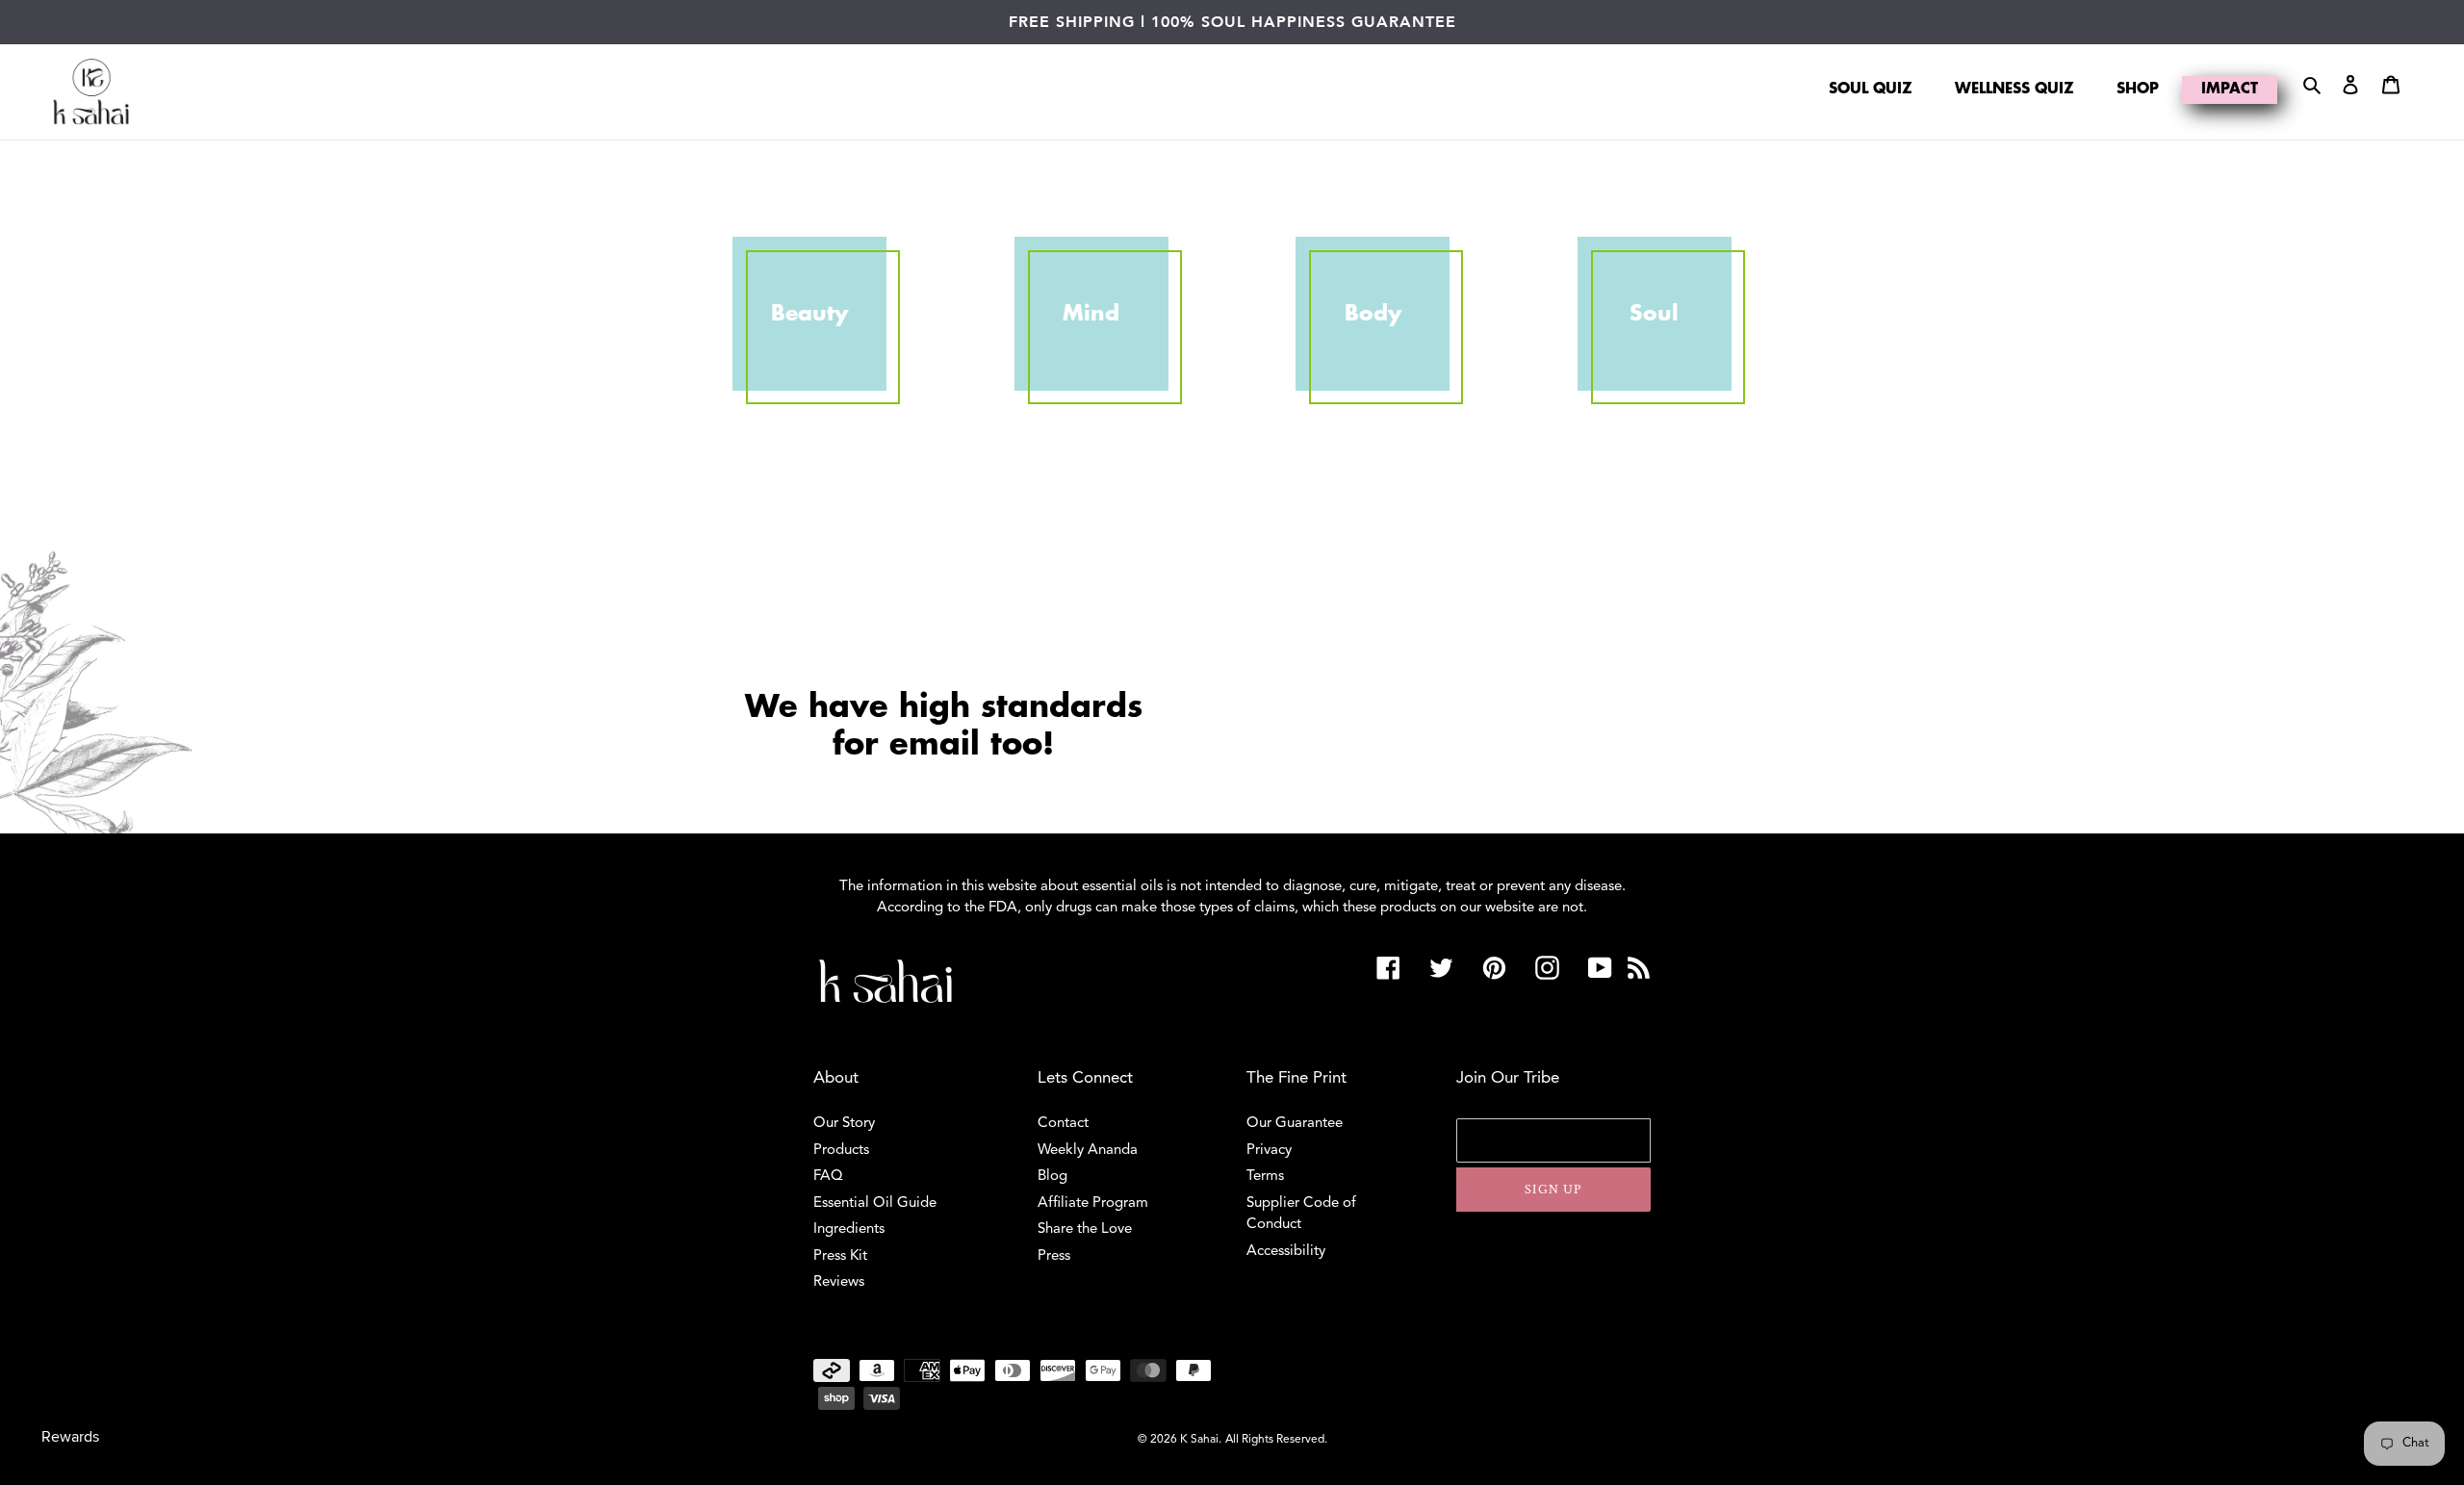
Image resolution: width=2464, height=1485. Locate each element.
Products (841, 1151)
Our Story (844, 1124)
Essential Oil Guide (875, 1203)
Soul (1654, 314)
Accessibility (1286, 1252)
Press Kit (840, 1256)
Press (1054, 1256)
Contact (1063, 1124)
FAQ (828, 1177)
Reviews (839, 1282)
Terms (1265, 1177)
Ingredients (849, 1229)
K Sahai (1199, 1440)
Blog (1052, 1177)
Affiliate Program (1093, 1203)
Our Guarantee (1295, 1124)
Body (1373, 314)
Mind (1091, 314)
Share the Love (1085, 1229)
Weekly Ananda (1088, 1151)
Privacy (1269, 1151)
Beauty (809, 314)
